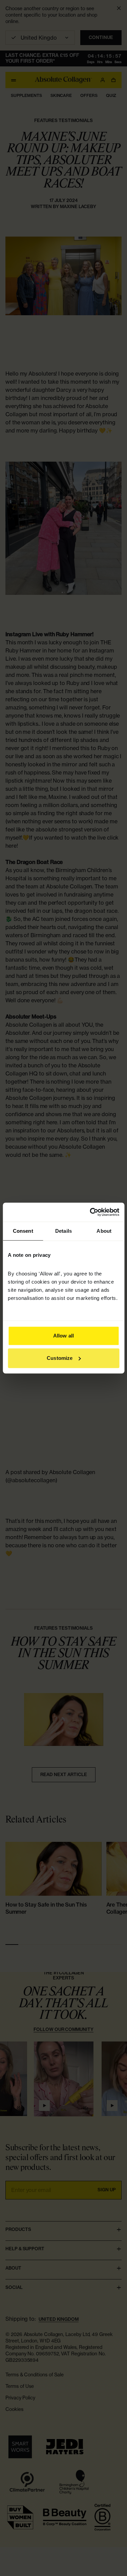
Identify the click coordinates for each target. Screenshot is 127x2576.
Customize (60, 1358)
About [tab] (104, 1231)
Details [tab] (63, 1231)
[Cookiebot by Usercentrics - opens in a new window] (90, 1212)
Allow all (63, 1336)
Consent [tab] (23, 1231)
